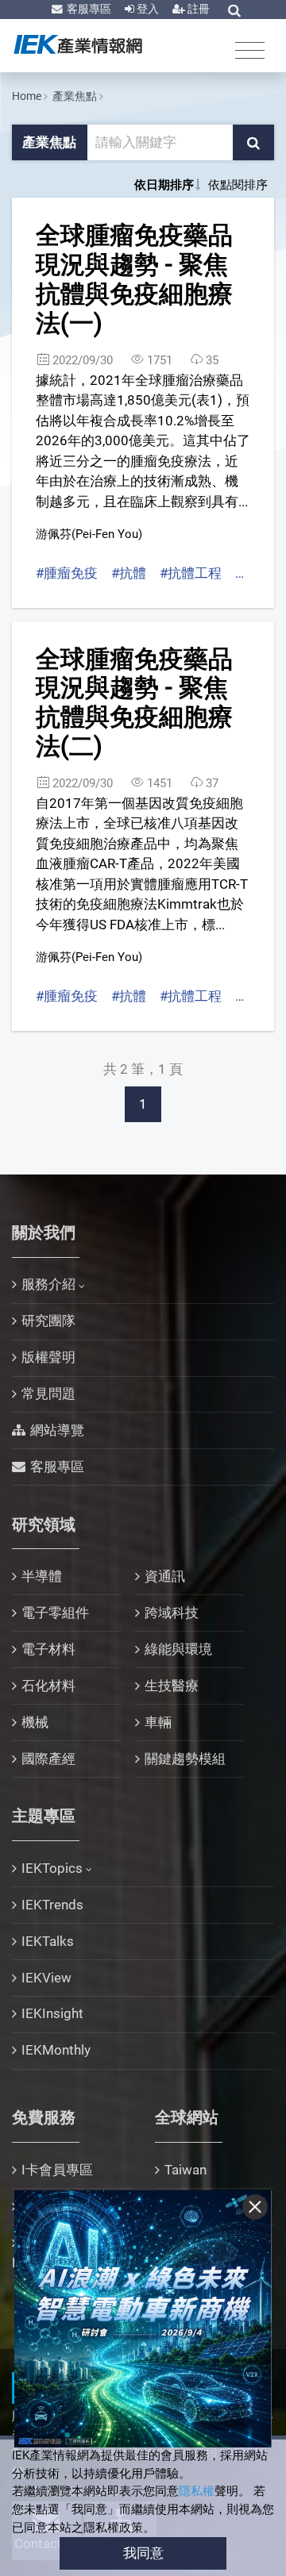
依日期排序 (164, 185)
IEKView (46, 1978)
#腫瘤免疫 (67, 573)
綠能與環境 (178, 1649)
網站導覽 (57, 1430)
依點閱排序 (238, 185)
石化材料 (48, 1686)
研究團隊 (48, 1321)
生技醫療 (172, 1686)
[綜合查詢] (234, 10)
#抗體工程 (191, 573)
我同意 (143, 2553)
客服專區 (88, 9)
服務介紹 (48, 1284)
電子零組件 (55, 1613)
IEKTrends (52, 1905)
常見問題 (48, 1394)
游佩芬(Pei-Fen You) (89, 534)
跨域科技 (172, 1613)
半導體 (42, 1576)
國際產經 (48, 1759)
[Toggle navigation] (250, 50)
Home (27, 96)
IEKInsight (52, 2013)
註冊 (197, 9)
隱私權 (197, 2491)
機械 (35, 1722)
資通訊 (165, 1576)
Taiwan (186, 2170)
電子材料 (48, 1649)
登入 (147, 9)
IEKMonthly (56, 2050)
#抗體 (129, 573)
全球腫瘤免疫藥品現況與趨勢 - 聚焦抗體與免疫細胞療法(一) (134, 279)
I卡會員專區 (57, 2170)
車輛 (158, 1722)
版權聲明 (48, 1357)
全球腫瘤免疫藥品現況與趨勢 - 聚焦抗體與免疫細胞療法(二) (134, 703)
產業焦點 (75, 96)
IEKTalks (48, 1941)
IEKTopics (52, 1868)
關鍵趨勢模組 (185, 1759)
